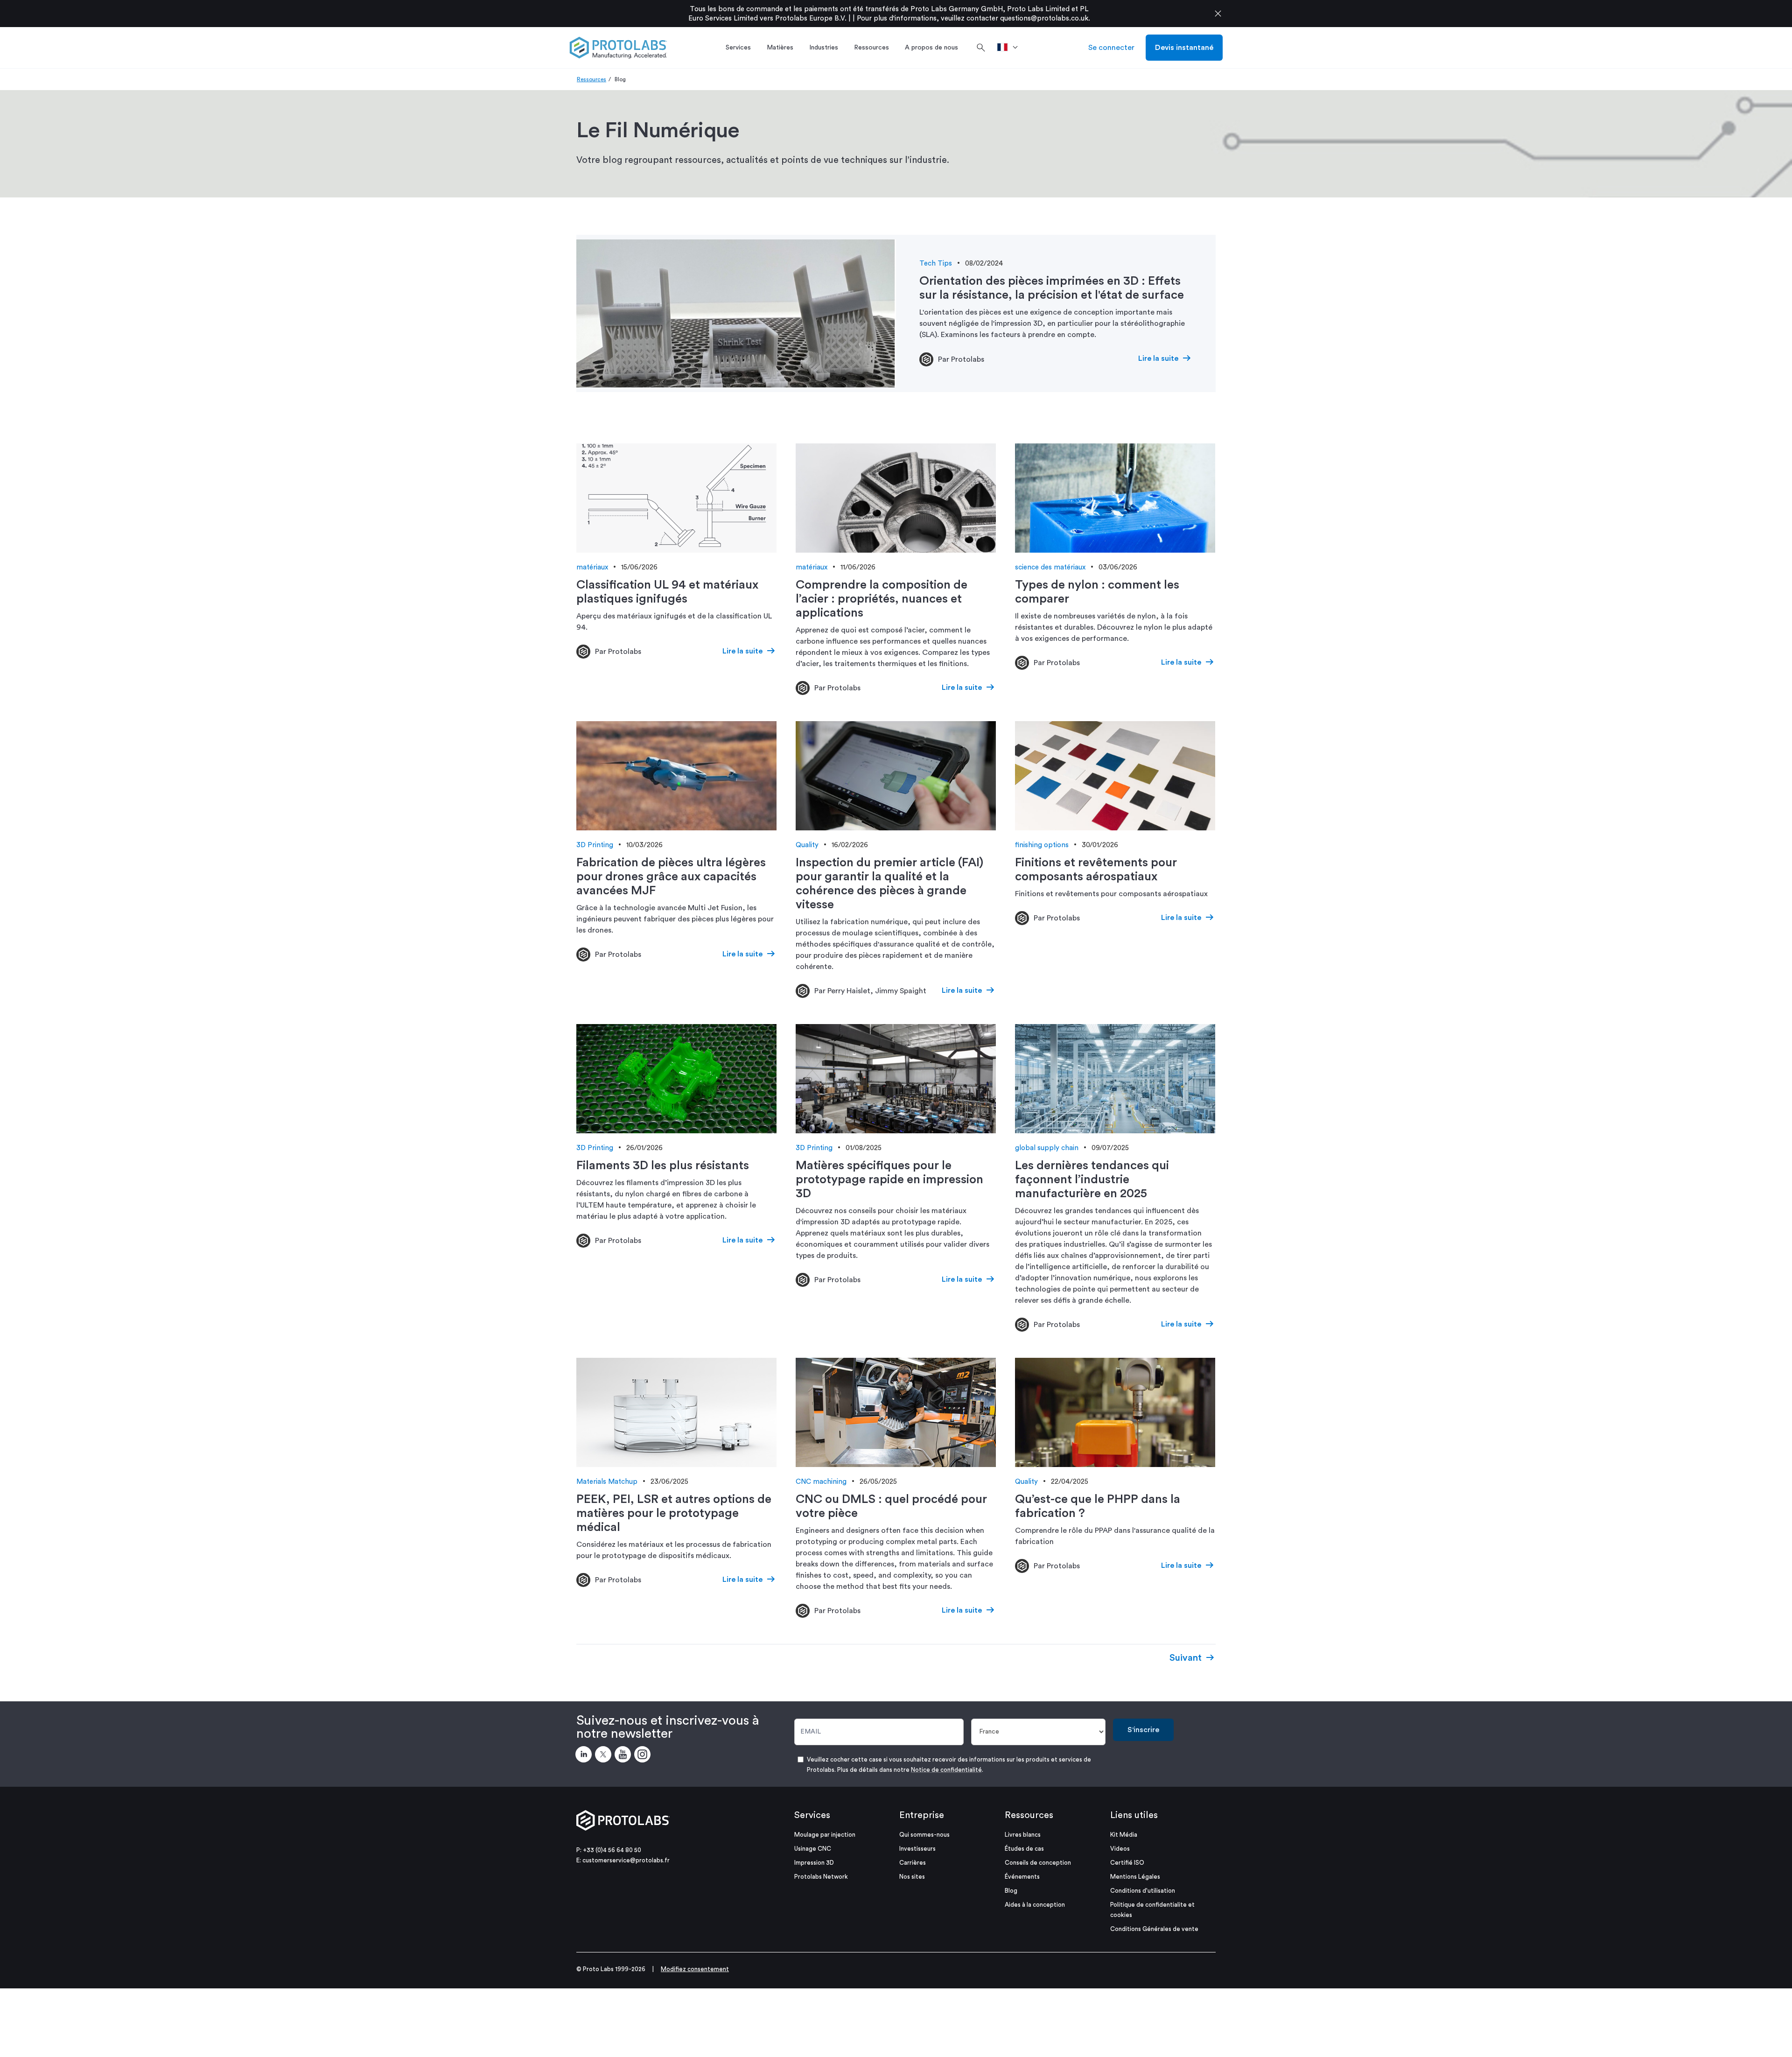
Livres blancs (1023, 1835)
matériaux (592, 567)
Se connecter (1111, 48)
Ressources (591, 79)
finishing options (1042, 845)
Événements (1022, 1877)
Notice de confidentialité (946, 1770)
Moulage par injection (825, 1835)
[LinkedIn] (585, 1756)
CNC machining (821, 1482)
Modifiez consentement (695, 1969)
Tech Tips (936, 263)
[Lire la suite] (736, 314)
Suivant (1186, 1658)
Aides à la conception (1035, 1905)
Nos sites (912, 1877)
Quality (807, 845)
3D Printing (595, 845)
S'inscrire (1143, 1730)
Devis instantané (1184, 48)
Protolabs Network (821, 1877)
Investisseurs (917, 1849)
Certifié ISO (1127, 1863)
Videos (1120, 1849)
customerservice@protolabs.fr (626, 1860)
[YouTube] (624, 1756)
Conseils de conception (1038, 1863)
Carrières (913, 1863)
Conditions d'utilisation (1143, 1891)
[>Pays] (1011, 48)
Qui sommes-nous (924, 1835)
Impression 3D (814, 1863)
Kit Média (1124, 1835)
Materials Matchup (607, 1482)
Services (812, 1815)
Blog (1011, 1891)
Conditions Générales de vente (1154, 1929)
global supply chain (1047, 1148)
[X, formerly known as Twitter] (605, 1756)
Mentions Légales (1135, 1877)
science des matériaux (1050, 567)
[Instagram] (644, 1756)
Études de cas (1024, 1849)
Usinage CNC (813, 1849)
